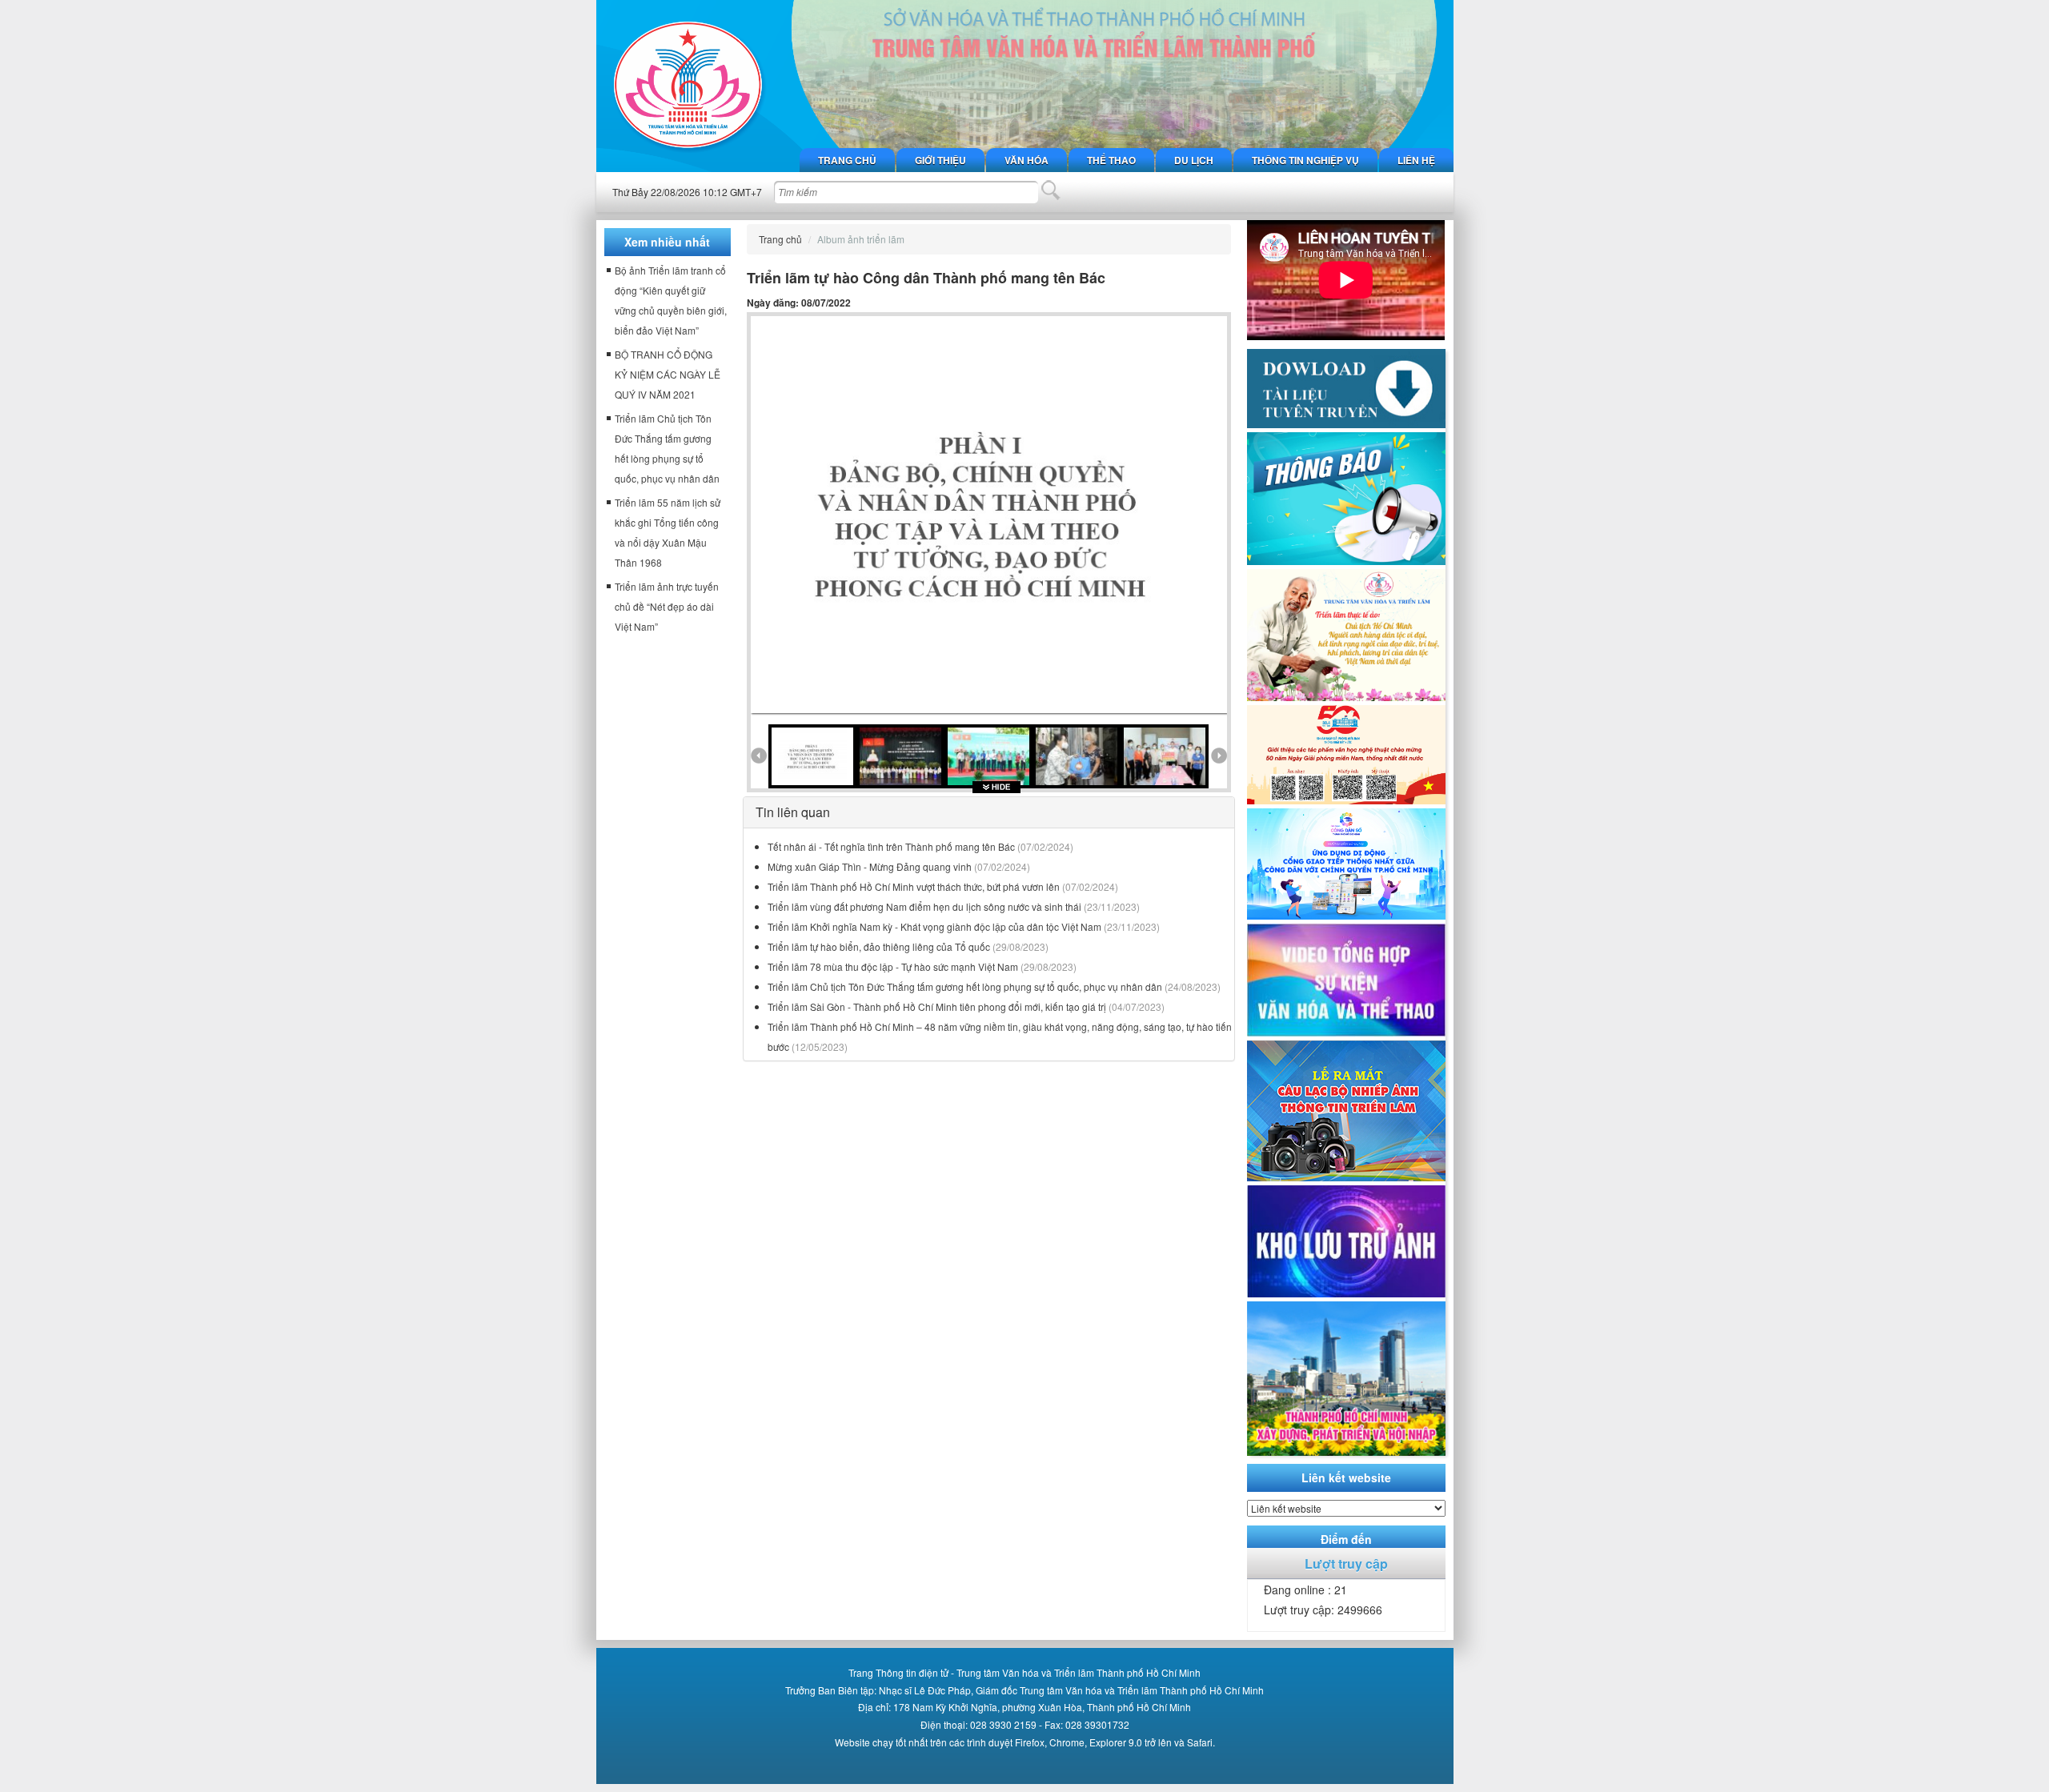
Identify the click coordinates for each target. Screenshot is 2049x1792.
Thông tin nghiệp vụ (1305, 160)
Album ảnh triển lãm (861, 239)
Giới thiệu (940, 160)
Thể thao (1111, 160)
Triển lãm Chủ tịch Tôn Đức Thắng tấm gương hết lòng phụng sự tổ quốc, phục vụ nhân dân (965, 986)
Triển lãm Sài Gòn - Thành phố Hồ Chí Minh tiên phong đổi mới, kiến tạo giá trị (937, 1006)
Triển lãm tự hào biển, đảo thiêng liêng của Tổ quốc (879, 946)
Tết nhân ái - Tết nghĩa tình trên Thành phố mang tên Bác (891, 846)
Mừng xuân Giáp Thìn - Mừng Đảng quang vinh (870, 866)
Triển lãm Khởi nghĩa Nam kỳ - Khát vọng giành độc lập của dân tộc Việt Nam (934, 926)
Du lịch (1194, 160)
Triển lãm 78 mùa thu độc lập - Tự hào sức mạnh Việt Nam (893, 966)
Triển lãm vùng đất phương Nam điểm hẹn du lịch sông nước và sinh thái (924, 906)
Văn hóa (1027, 160)
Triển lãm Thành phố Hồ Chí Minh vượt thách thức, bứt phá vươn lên (914, 886)
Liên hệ (1416, 160)
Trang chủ (847, 160)
